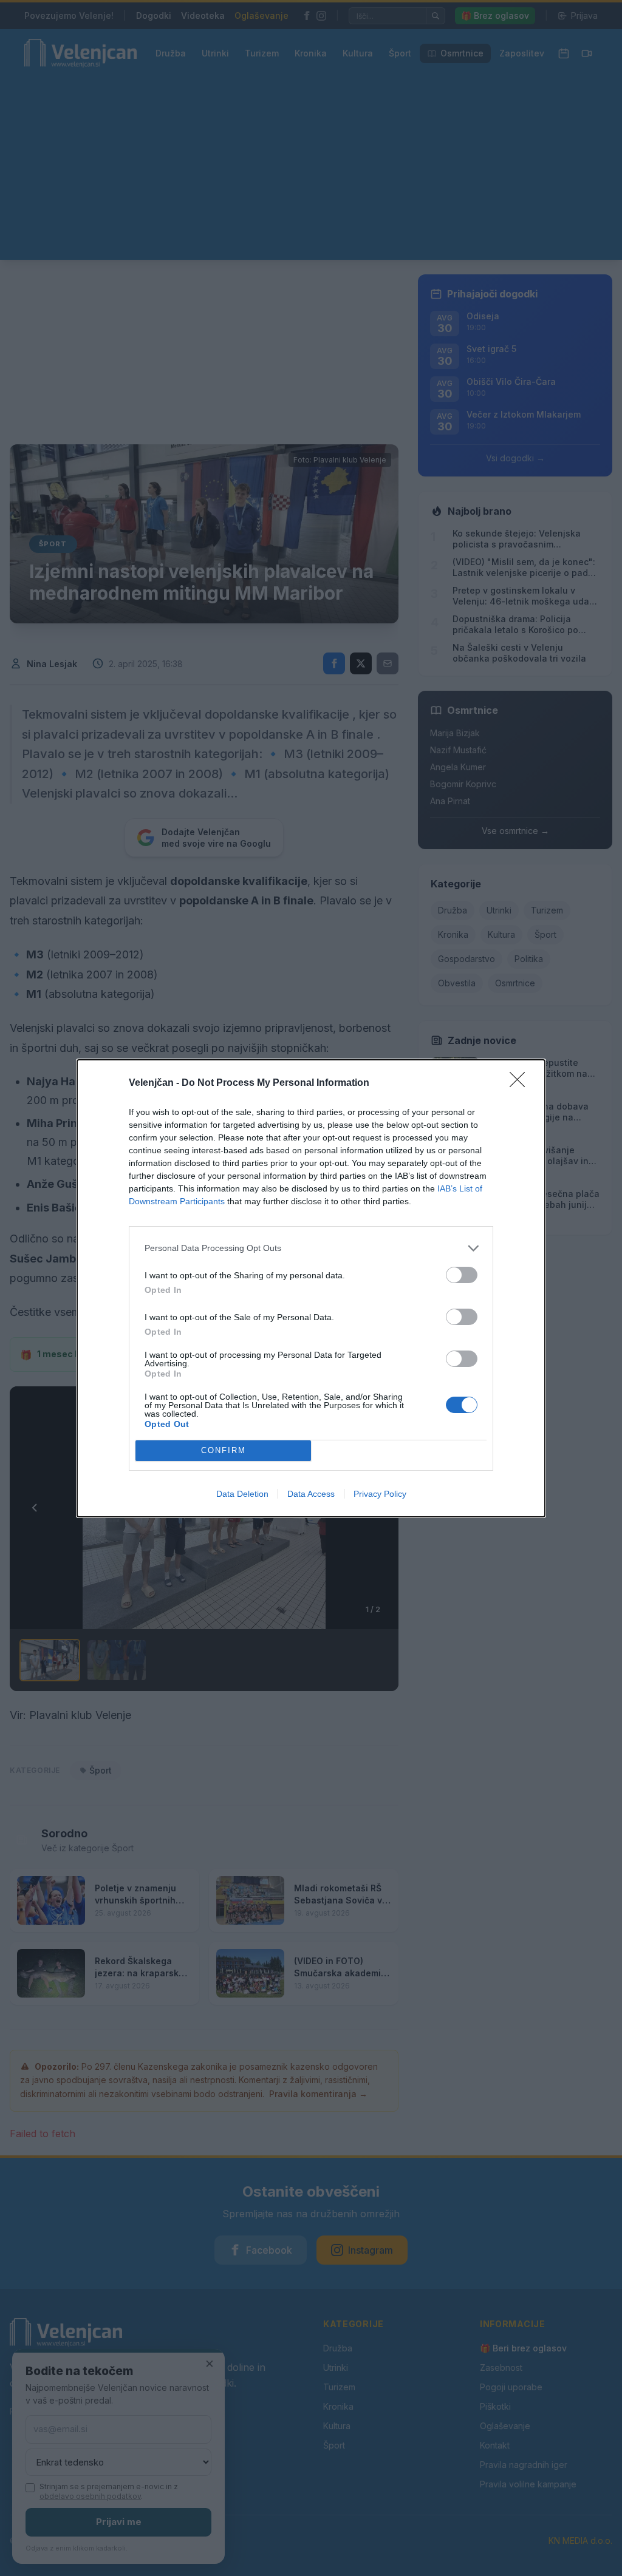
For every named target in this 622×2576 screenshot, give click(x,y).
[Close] (521, 1083)
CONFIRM (224, 1450)
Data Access (311, 1494)
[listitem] (311, 1248)
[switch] (462, 1275)
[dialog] (311, 1288)
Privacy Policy (380, 1494)
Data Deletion (242, 1494)
